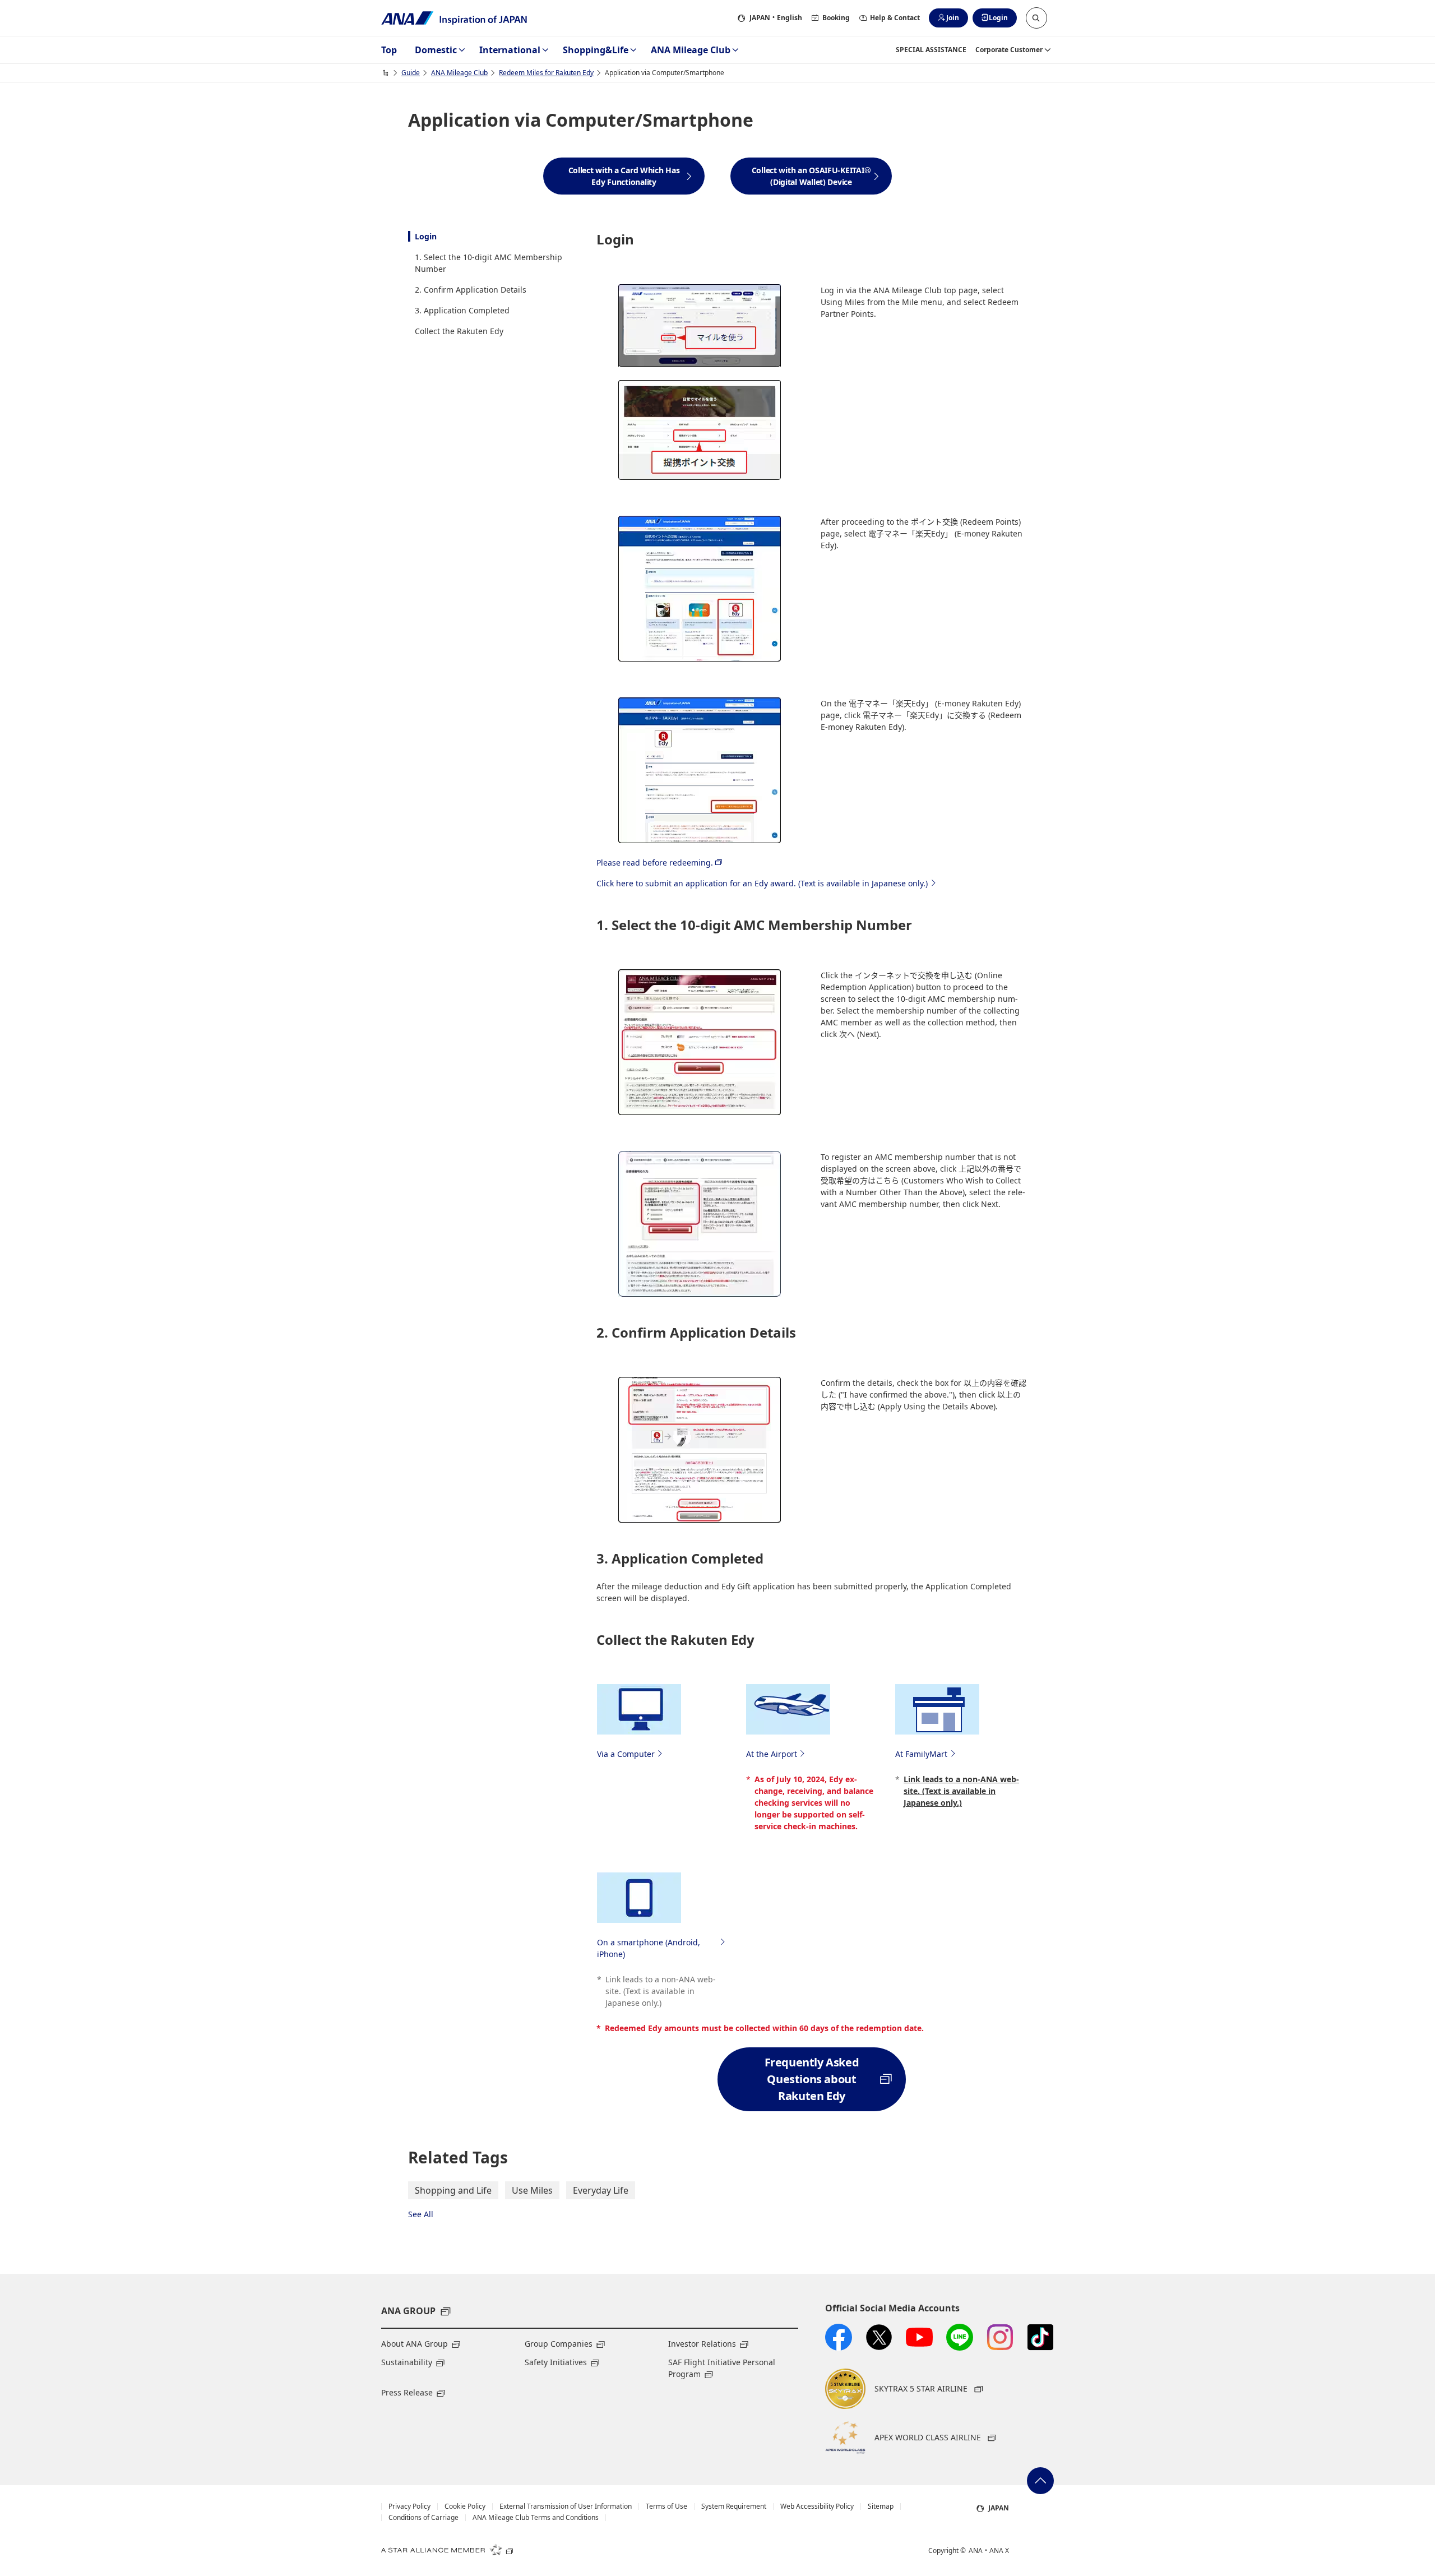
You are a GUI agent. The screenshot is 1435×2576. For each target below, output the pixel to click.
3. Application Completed (462, 310)
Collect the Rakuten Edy (459, 331)
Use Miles (532, 2190)
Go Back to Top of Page (1040, 2481)
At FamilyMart (921, 1754)
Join (953, 18)
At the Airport (772, 1754)
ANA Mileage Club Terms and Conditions (536, 2518)
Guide (411, 73)
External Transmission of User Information (566, 2506)
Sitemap (881, 2506)
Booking (836, 18)
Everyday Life (601, 2190)
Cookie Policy (465, 2506)
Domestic (436, 50)
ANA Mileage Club (691, 50)
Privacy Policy (409, 2506)
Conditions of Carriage (423, 2518)
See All (421, 2214)
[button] (1036, 18)
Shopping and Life (453, 2190)
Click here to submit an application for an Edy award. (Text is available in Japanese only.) (762, 883)
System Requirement (734, 2506)
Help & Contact (895, 18)
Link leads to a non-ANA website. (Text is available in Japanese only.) (961, 1791)
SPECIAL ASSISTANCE (931, 50)
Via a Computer (626, 1754)
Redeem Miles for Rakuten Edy (546, 73)
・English (776, 18)
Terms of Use (666, 2506)
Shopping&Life (596, 50)
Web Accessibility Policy (817, 2506)
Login (998, 18)
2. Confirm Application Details (471, 290)
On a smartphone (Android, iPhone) (649, 1948)
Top (389, 50)
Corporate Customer (1009, 50)
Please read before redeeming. (655, 862)
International (510, 50)
